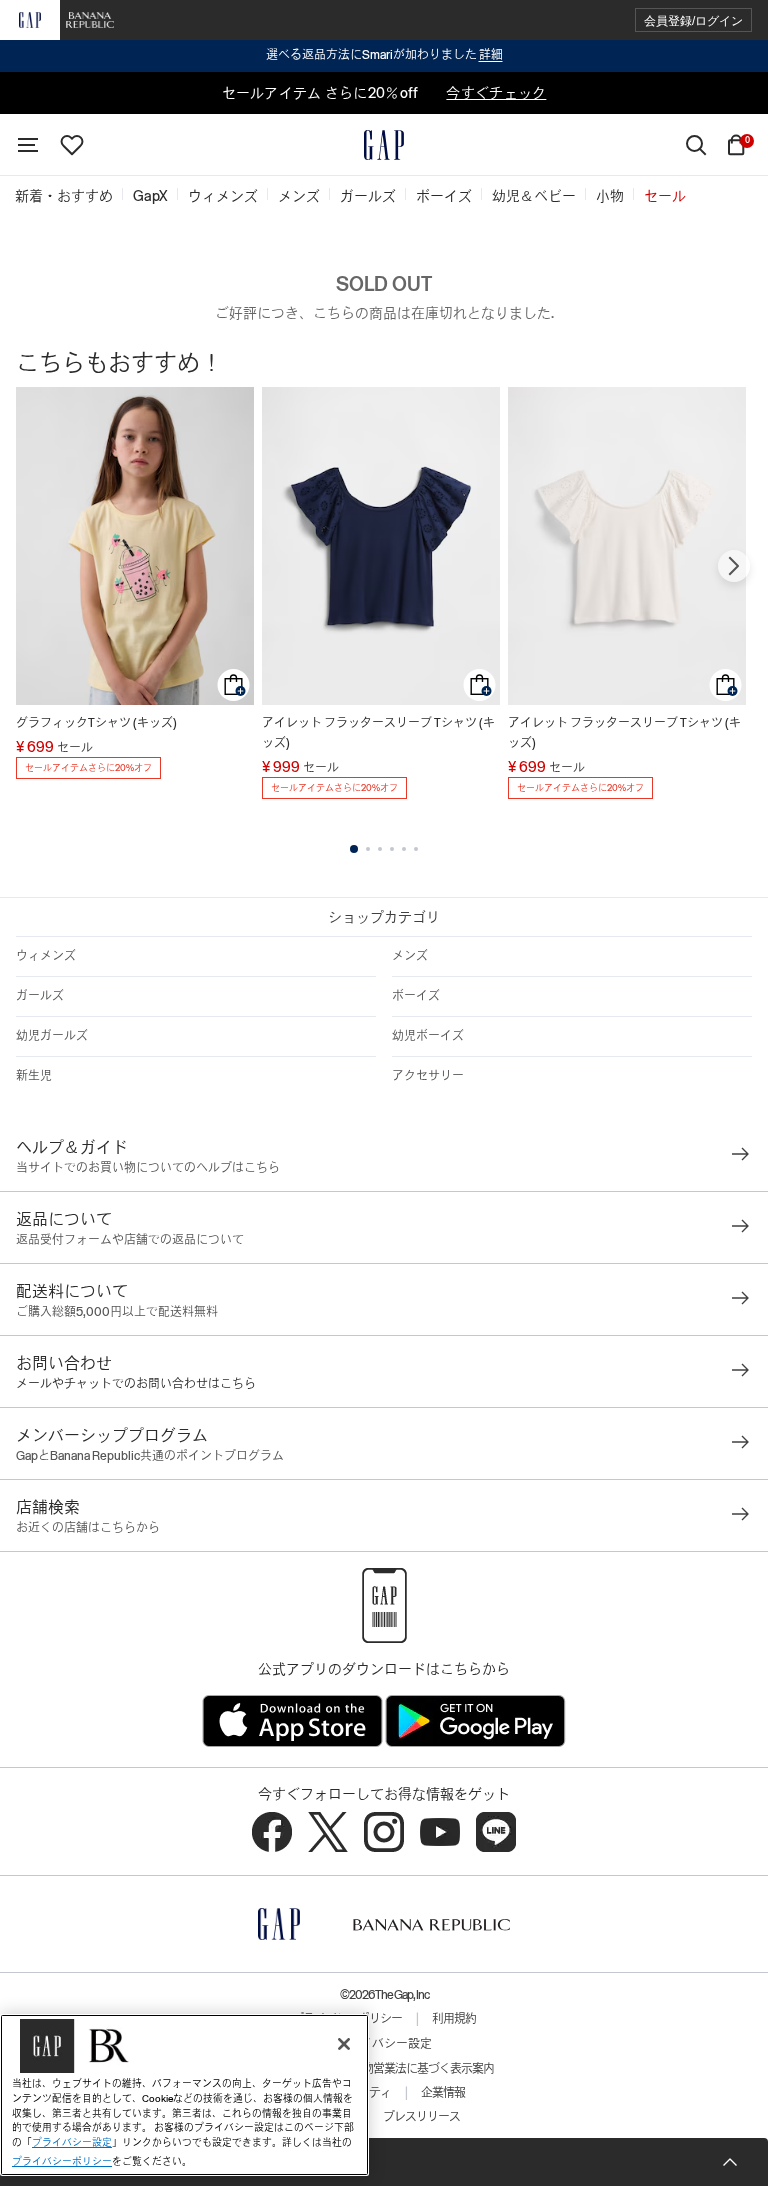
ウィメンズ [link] (223, 196)
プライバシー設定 (384, 2044)
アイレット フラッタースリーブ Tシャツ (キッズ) (378, 733)
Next (734, 566)
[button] (693, 20)
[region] (184, 2095)
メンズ (410, 956)
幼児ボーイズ (428, 1036)
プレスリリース (421, 2117)
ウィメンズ (46, 956)
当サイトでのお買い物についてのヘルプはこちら (148, 1168)
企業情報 (443, 2093)
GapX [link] (150, 196)
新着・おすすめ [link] (64, 196)
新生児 (34, 1076)
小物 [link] (610, 196)
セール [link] (665, 196)
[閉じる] (344, 2044)
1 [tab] (354, 849)
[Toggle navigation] (28, 145)
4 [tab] (392, 849)
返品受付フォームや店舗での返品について (130, 1240)
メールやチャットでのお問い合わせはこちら (136, 1384)
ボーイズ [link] (444, 196)
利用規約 (454, 2019)
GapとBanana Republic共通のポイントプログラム (150, 1456)
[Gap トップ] (384, 145)
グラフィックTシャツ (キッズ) (96, 723)
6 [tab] (416, 849)
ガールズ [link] (368, 196)
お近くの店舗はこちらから (88, 1528)
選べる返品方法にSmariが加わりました (384, 55)
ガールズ (40, 996)
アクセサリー (428, 1076)
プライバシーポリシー (62, 2161)
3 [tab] (380, 849)
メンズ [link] (299, 196)
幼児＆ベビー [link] (534, 196)
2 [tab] (368, 849)
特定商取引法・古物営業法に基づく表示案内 (384, 2069)
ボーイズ (416, 996)
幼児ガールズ (52, 1036)
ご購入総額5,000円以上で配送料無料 (117, 1312)
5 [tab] (404, 849)
